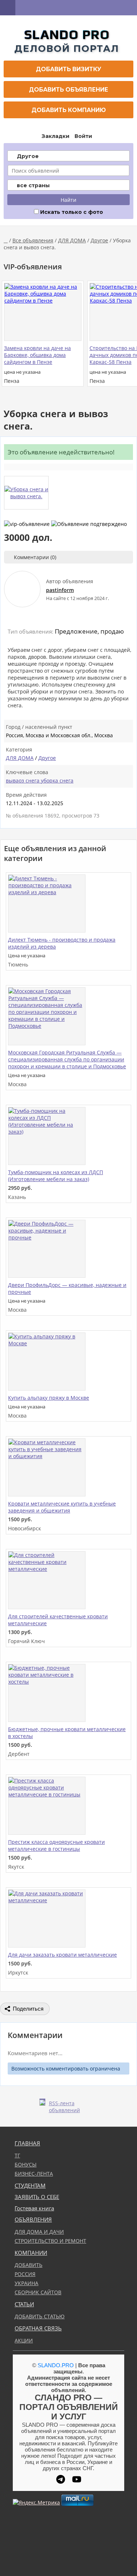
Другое (99, 240)
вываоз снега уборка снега (40, 781)
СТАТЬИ (24, 2304)
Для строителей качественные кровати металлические (58, 1620)
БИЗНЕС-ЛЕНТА (34, 2174)
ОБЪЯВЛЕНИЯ (33, 2220)
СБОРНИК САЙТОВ (38, 2292)
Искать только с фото (71, 212)
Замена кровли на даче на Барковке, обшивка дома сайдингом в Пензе (37, 355)
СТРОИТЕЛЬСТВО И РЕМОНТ (50, 2241)
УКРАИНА (26, 2283)
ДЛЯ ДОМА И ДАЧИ (39, 2232)
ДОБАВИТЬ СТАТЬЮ (40, 2316)
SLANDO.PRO (56, 2365)
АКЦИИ (24, 2340)
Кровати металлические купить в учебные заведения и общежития (62, 1507)
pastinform (60, 590)
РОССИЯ (25, 2274)
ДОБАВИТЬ (28, 2265)
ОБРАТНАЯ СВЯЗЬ (38, 2328)
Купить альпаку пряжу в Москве (49, 1398)
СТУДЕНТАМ (30, 2186)
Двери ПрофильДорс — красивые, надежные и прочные (67, 1288)
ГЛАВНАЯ (27, 2143)
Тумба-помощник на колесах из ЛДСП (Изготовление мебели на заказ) (56, 1176)
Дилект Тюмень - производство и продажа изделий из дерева (62, 943)
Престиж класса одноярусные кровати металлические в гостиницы (56, 1845)
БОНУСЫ (26, 2164)
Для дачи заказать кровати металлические (62, 1955)
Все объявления (33, 240)
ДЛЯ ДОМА (72, 240)
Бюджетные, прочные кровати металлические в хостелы (67, 1733)
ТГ (17, 2155)
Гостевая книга (34, 2208)
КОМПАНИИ (31, 2253)
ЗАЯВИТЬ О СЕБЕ (37, 2197)
